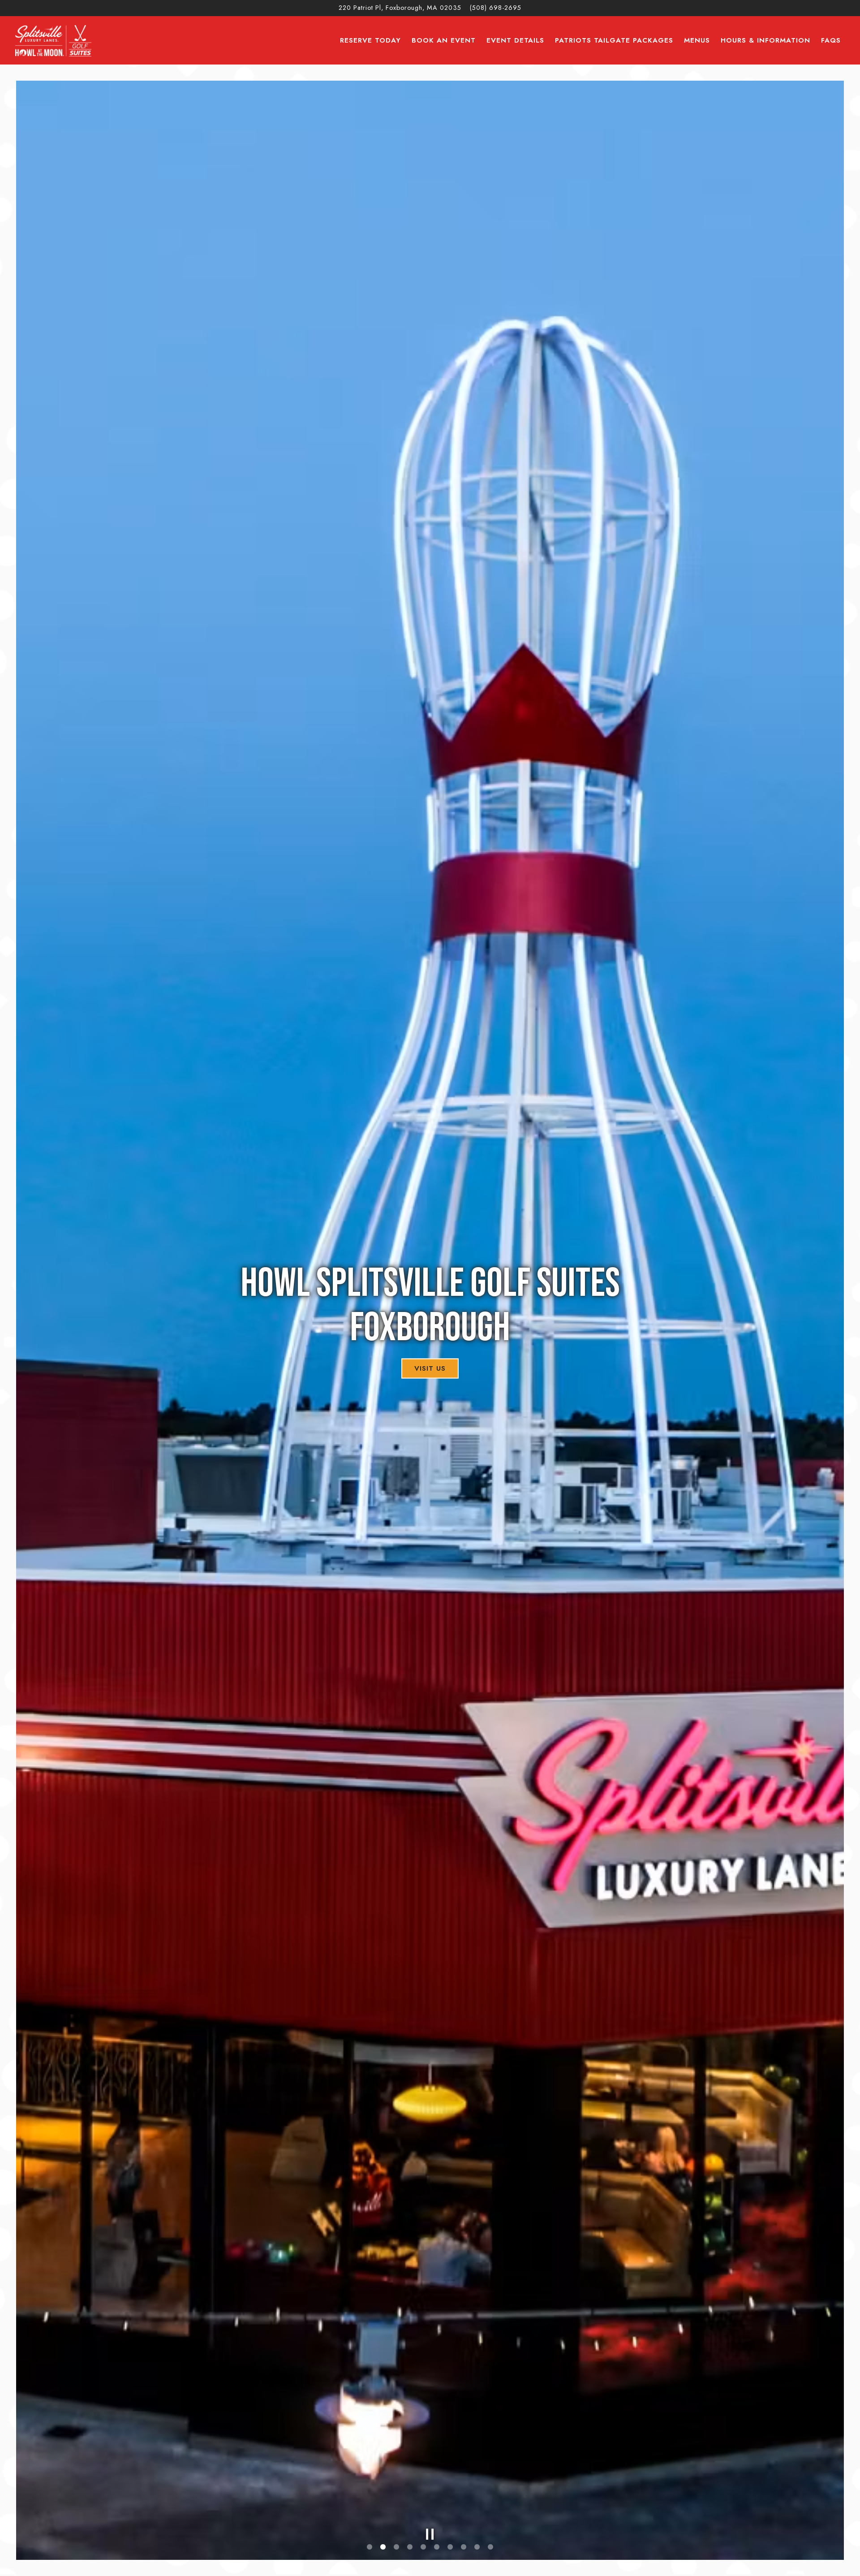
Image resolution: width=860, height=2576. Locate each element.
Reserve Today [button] (370, 40)
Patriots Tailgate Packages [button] (614, 40)
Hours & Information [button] (765, 40)
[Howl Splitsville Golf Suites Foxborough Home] (53, 40)
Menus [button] (697, 40)
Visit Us (430, 1368)
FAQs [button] (831, 40)
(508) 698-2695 (496, 8)
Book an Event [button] (444, 40)
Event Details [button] (515, 40)
